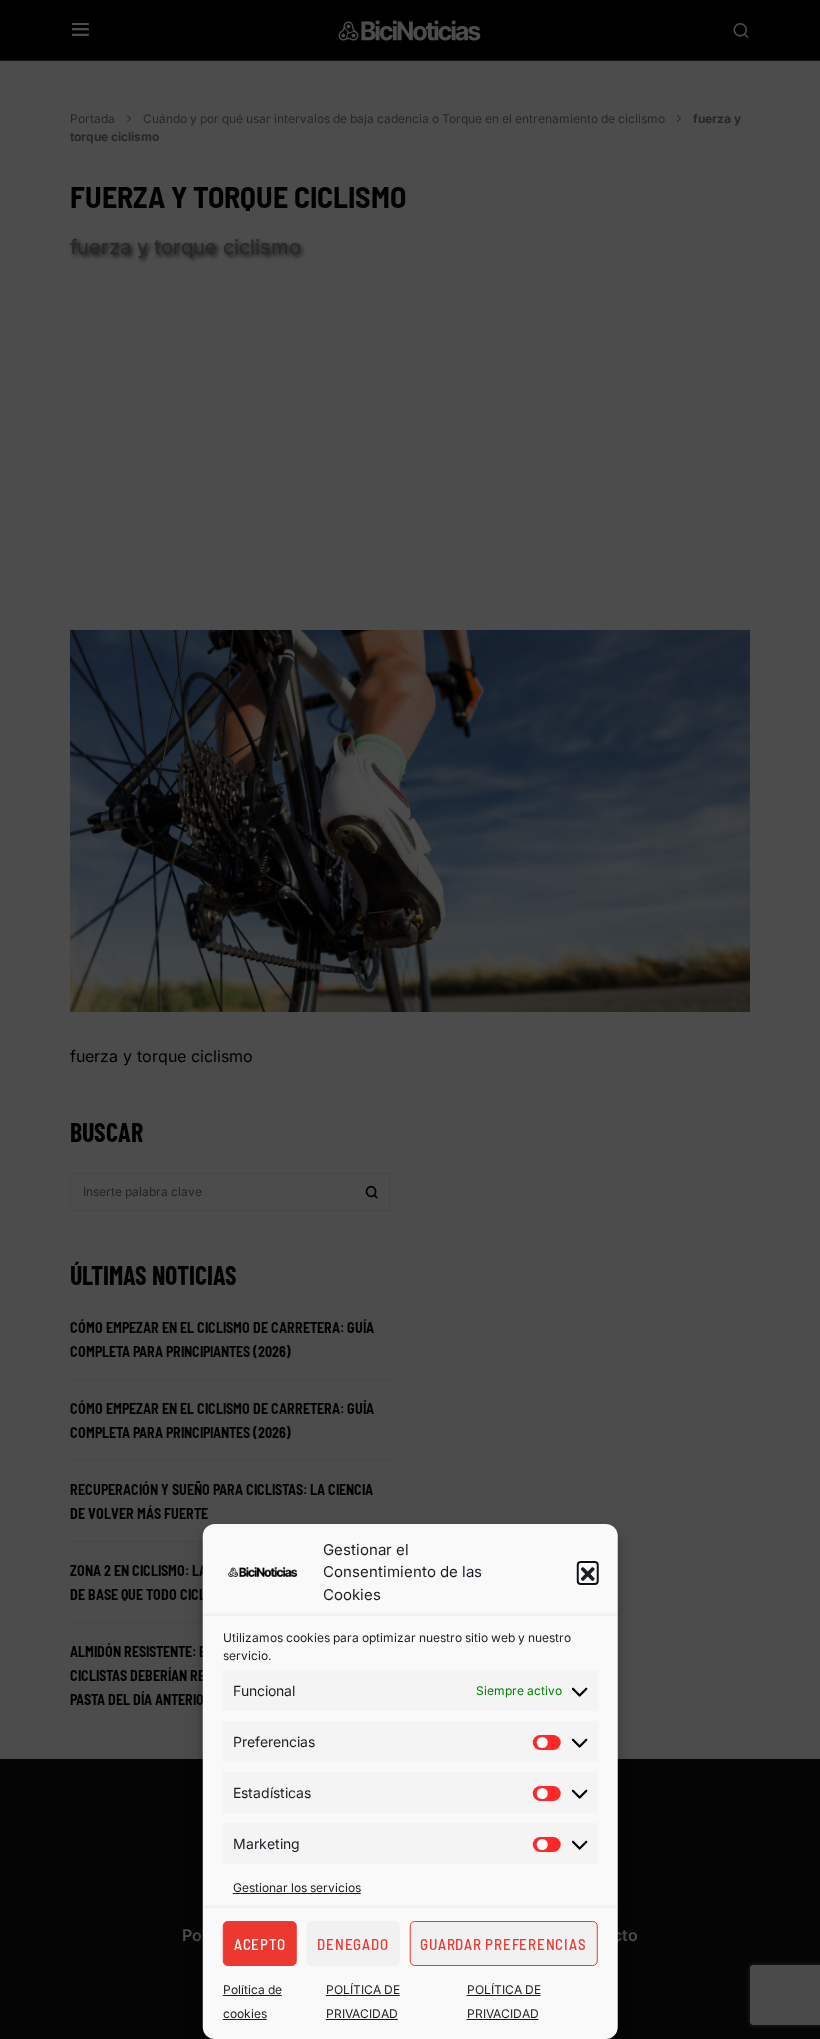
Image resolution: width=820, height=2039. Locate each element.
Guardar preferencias (503, 1944)
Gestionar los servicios (297, 1887)
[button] (587, 1572)
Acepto (260, 1944)
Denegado (352, 1944)
